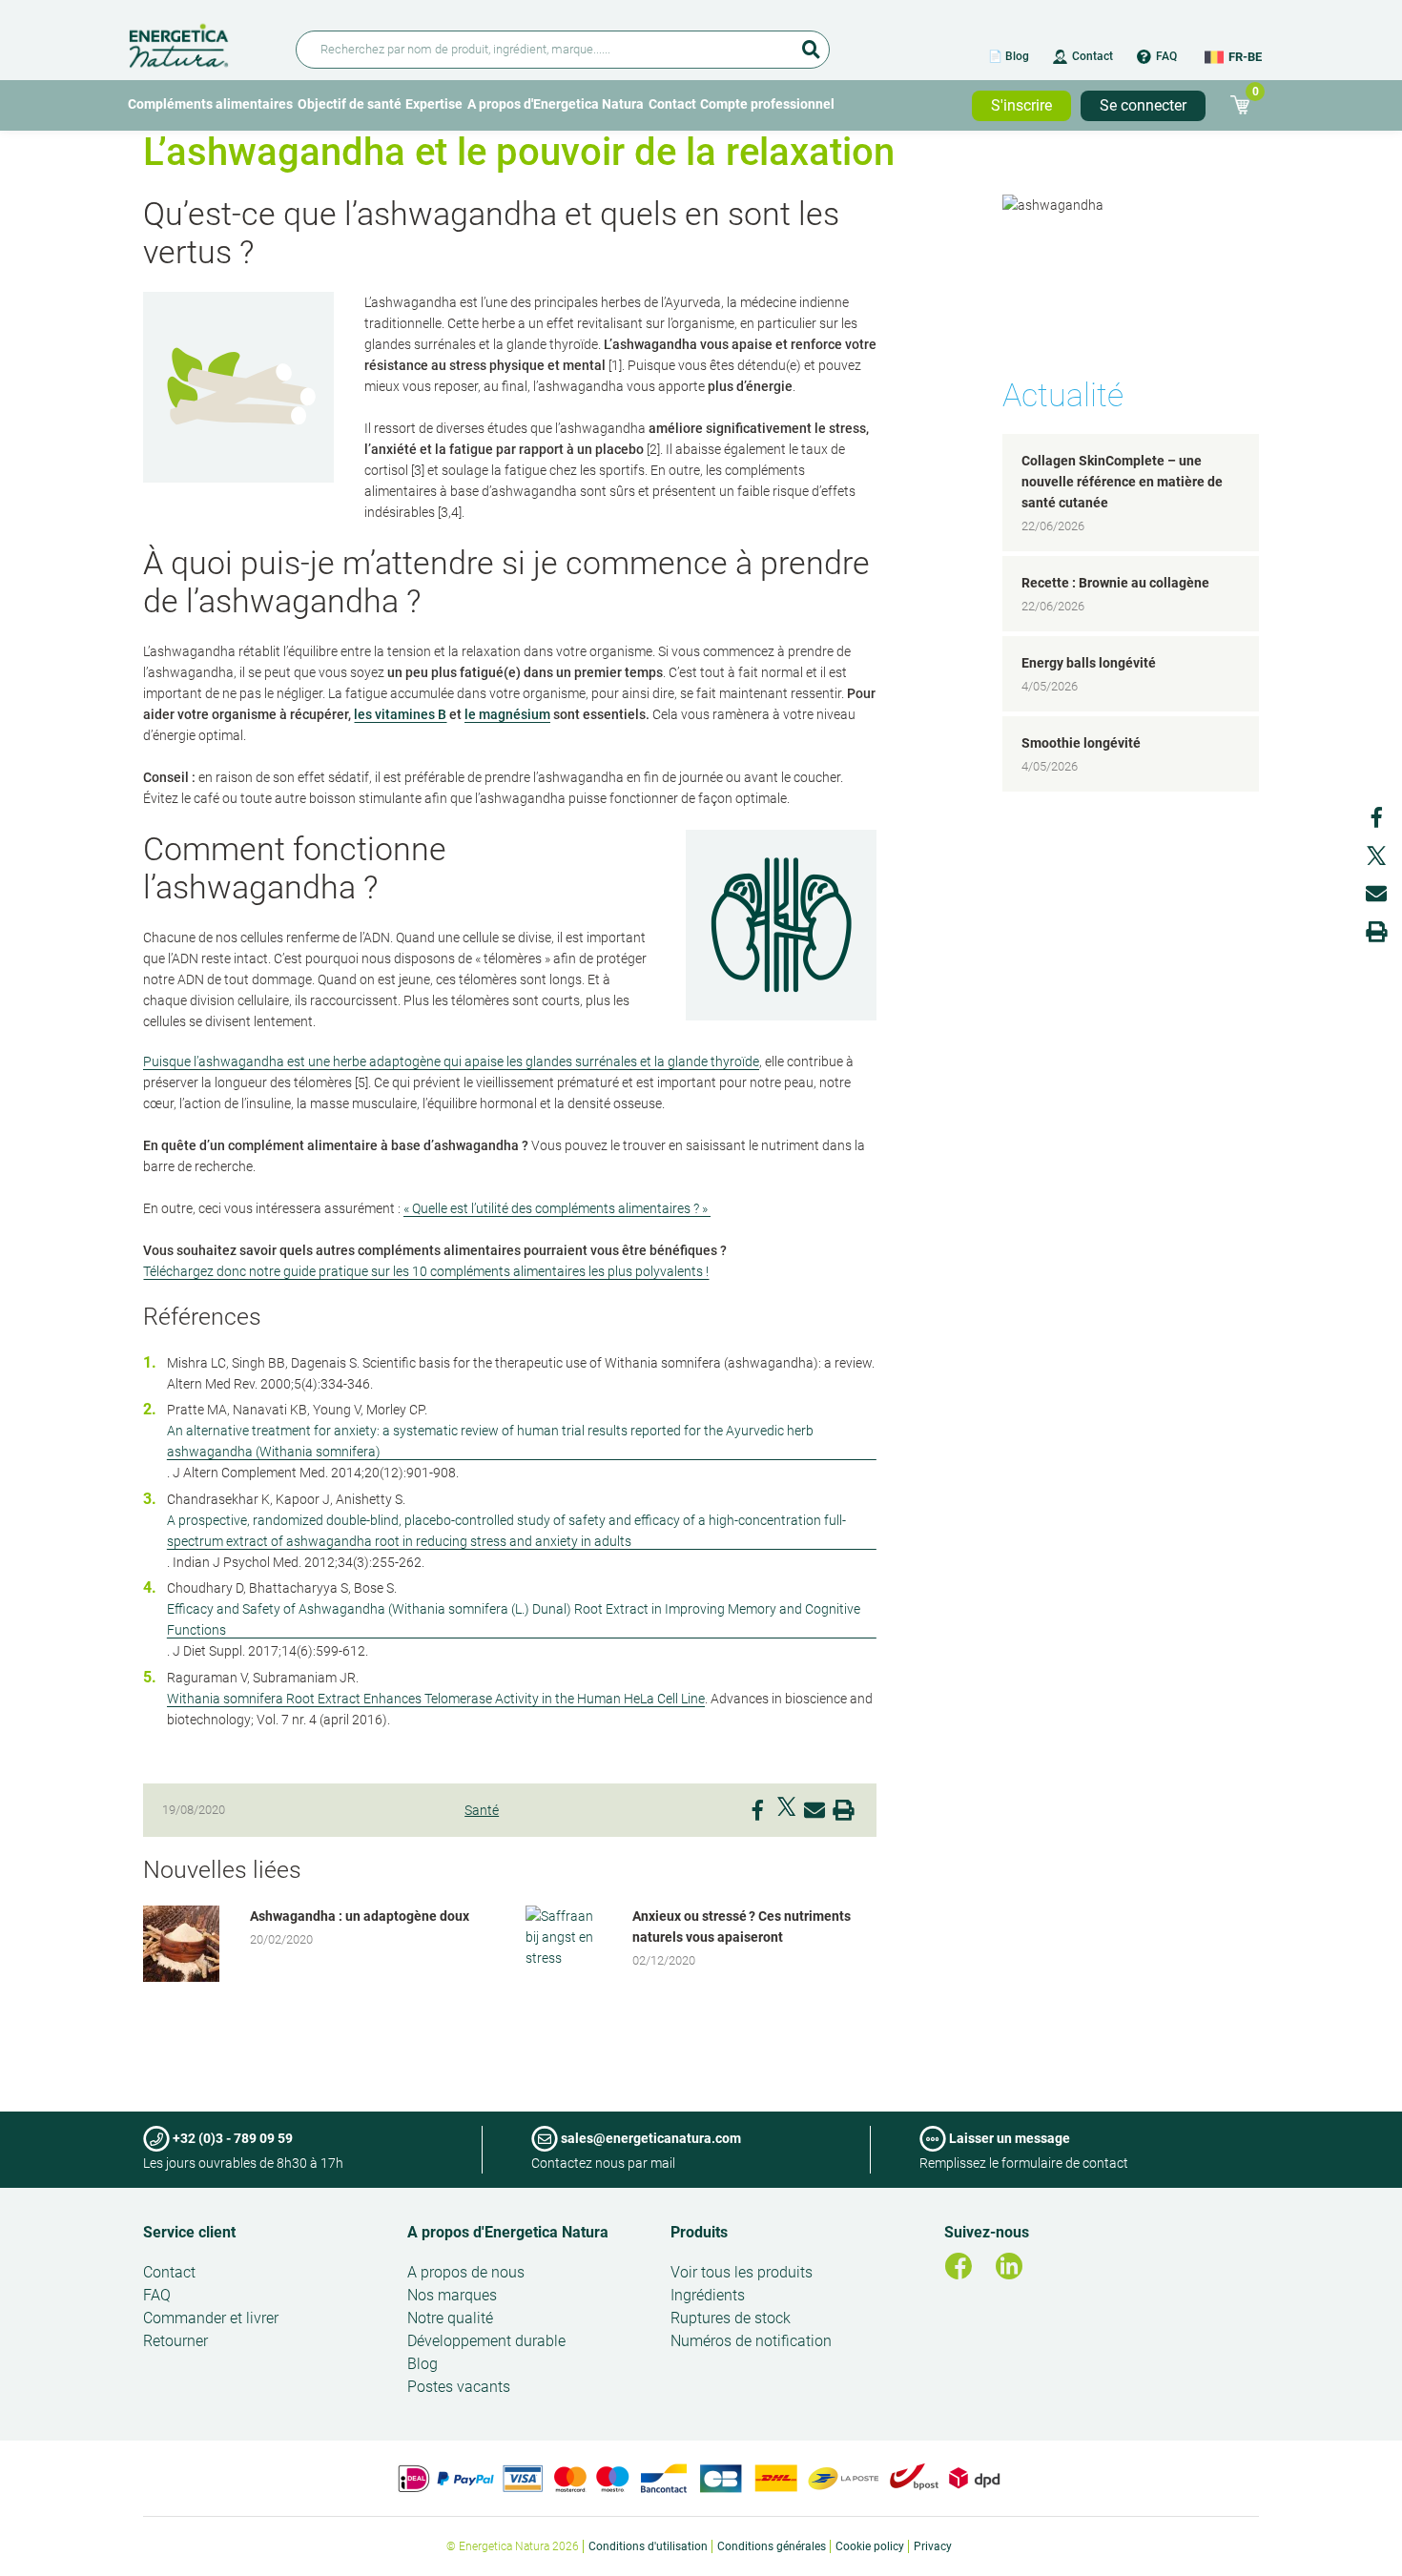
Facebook (757, 1806)
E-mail (814, 1806)
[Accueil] (201, 42)
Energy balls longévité (1089, 663)
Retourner (175, 2341)
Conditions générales (772, 2546)
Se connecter (1143, 105)
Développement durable (486, 2341)
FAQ (1166, 56)
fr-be (1245, 57)
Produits (699, 2232)
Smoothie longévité (1081, 743)
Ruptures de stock (731, 2318)
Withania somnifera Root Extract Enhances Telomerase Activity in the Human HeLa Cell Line (436, 1699)
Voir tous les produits (742, 2272)
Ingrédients (708, 2295)
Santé (482, 1810)
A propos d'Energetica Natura (556, 104)
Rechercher (811, 43)
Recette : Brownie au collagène (1115, 583)
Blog (423, 2364)
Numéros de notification (751, 2341)
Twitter (786, 1806)
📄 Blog (1009, 56)
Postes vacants (459, 2387)
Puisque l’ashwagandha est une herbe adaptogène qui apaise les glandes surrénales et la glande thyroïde (451, 1061)
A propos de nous (466, 2272)
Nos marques (452, 2295)
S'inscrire (1021, 105)
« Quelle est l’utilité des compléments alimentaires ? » (557, 1208)
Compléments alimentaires (210, 104)
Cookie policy (870, 2546)
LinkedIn (1009, 2266)
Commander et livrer (211, 2318)
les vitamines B (400, 714)
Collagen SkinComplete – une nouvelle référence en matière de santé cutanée (1122, 482)
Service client (189, 2232)
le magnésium (507, 714)
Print (843, 1806)
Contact (1093, 56)
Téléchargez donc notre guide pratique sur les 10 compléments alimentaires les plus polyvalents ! (426, 1271)
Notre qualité (450, 2318)
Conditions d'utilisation (648, 2546)
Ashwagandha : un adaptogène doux (360, 1916)
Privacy (933, 2546)
